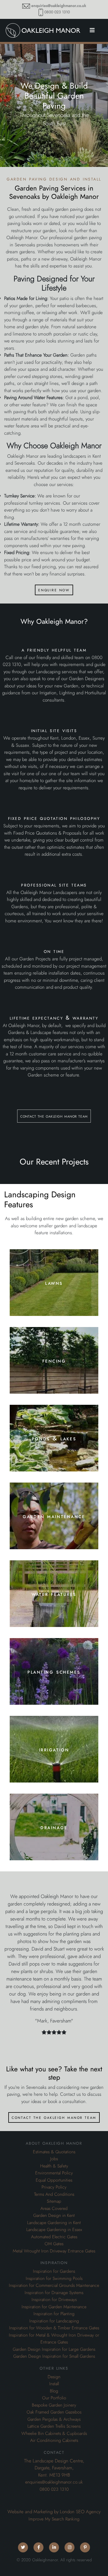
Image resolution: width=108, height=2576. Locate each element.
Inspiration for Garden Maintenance (54, 2307)
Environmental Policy (54, 2173)
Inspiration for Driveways (54, 2300)
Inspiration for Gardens (54, 2271)
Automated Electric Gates (54, 2237)
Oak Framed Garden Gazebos (54, 2412)
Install (54, 2384)
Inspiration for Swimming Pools (54, 2279)
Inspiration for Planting (54, 2314)
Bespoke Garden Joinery (54, 2405)
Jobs (54, 2159)
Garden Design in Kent (54, 2215)
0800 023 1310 (57, 12)
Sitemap (54, 2201)
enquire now (54, 590)
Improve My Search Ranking (54, 2519)
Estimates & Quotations (54, 2152)
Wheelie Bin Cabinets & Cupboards (54, 2434)
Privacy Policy (54, 2187)
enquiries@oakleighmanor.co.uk (59, 6)
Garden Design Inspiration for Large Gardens (54, 2349)
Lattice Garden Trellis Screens (54, 2426)
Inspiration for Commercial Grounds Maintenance (54, 2285)
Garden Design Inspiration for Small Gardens (54, 2356)
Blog (54, 2391)
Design (54, 2377)
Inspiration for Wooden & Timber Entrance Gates (54, 2328)
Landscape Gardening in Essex (54, 2230)
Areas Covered (54, 2209)
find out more (54, 1302)
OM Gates (54, 2244)
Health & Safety (54, 2166)
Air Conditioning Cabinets (54, 2440)
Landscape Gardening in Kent (54, 2223)
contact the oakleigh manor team (54, 1116)
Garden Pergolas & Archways (54, 2419)
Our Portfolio (54, 2398)
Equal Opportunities (54, 2180)
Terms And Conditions (54, 2194)
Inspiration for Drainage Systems (54, 2293)
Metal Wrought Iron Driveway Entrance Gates (54, 2251)
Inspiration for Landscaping (54, 2321)
